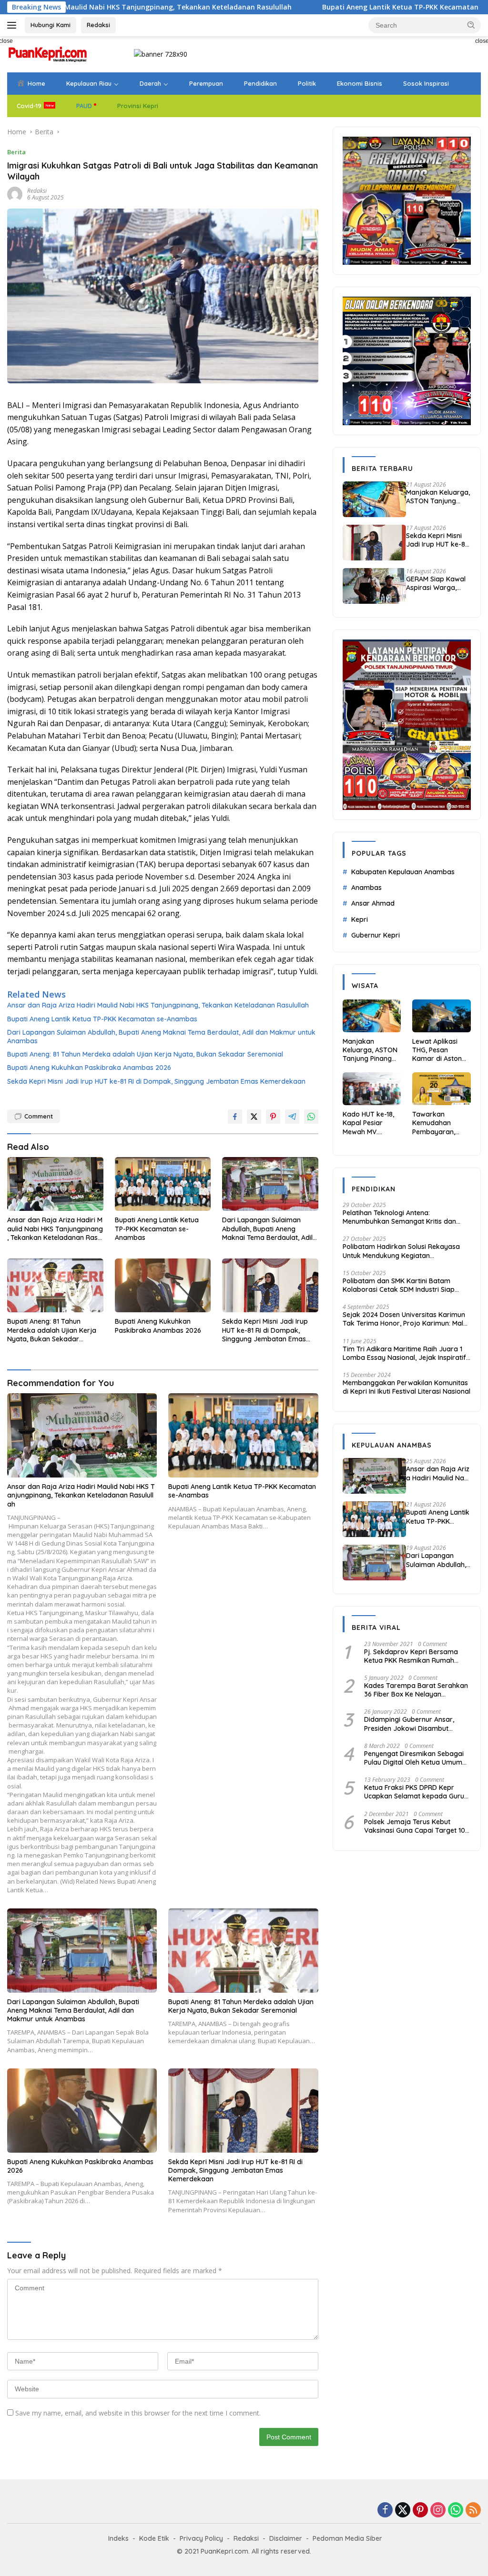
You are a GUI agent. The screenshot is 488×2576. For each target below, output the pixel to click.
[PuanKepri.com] (48, 54)
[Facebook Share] (235, 1117)
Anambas (366, 888)
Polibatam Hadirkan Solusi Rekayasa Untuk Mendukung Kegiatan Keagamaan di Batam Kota (401, 1251)
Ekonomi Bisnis (360, 83)
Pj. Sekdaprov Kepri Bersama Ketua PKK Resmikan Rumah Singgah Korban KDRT (411, 1656)
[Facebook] (385, 2511)
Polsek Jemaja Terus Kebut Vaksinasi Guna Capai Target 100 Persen (417, 1826)
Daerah (150, 83)
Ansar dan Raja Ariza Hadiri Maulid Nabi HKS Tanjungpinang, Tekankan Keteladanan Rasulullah (158, 1005)
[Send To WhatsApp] (311, 1117)
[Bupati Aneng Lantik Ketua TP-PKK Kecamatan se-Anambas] (163, 1184)
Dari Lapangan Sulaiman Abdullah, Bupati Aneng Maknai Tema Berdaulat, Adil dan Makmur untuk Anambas (161, 1037)
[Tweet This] (254, 1117)
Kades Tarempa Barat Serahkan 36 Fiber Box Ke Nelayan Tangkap (416, 1690)
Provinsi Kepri (138, 106)
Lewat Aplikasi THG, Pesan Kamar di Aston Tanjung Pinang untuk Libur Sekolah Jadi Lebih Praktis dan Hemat (440, 1050)
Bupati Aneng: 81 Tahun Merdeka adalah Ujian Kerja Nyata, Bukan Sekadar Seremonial (145, 1054)
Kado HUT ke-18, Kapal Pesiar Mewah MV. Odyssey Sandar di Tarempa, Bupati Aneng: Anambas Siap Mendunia (369, 1123)
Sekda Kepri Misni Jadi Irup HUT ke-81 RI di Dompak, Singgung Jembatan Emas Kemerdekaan (156, 1081)
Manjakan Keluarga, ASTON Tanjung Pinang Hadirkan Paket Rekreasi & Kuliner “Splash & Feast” (438, 497)
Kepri (360, 919)
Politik (307, 83)
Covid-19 (29, 106)
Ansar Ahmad (373, 903)
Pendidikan (260, 83)
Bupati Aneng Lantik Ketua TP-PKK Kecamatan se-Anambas (329, 7)
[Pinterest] (420, 2511)
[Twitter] (403, 2511)
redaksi (37, 191)
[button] (471, 25)
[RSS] (473, 2511)
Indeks (118, 2538)
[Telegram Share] (292, 1117)
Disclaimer (286, 2538)
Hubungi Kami (51, 25)
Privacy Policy (201, 2538)
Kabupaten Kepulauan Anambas (403, 872)
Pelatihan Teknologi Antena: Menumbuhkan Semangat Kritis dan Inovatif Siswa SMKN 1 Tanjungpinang (402, 1217)
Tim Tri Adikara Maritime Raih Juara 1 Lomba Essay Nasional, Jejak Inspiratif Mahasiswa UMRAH (404, 1353)
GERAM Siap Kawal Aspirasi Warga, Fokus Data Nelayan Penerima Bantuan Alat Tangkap (438, 583)
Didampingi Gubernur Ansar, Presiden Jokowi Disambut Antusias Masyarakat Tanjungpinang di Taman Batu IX (416, 1724)
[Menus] (14, 25)
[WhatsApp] (456, 2511)
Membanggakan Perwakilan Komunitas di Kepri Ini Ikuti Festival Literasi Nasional (407, 1387)
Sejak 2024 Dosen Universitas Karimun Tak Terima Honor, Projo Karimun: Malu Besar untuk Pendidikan (405, 1319)
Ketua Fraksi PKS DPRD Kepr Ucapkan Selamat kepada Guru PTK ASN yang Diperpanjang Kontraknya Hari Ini (414, 1792)
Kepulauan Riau (89, 83)
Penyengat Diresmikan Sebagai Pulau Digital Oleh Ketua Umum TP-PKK (414, 1758)
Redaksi (98, 25)
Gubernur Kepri (376, 935)
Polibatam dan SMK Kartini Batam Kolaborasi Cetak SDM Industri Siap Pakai (399, 1285)
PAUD (84, 106)
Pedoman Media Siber (347, 2538)
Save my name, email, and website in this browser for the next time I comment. (138, 2413)
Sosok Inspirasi (426, 83)
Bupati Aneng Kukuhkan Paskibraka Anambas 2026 (89, 1068)
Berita (16, 152)
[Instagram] (438, 2511)
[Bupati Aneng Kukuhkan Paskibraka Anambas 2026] (163, 1285)
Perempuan (206, 83)
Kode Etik (154, 2538)
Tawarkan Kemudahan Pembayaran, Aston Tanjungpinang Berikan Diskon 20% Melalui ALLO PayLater (440, 1123)
